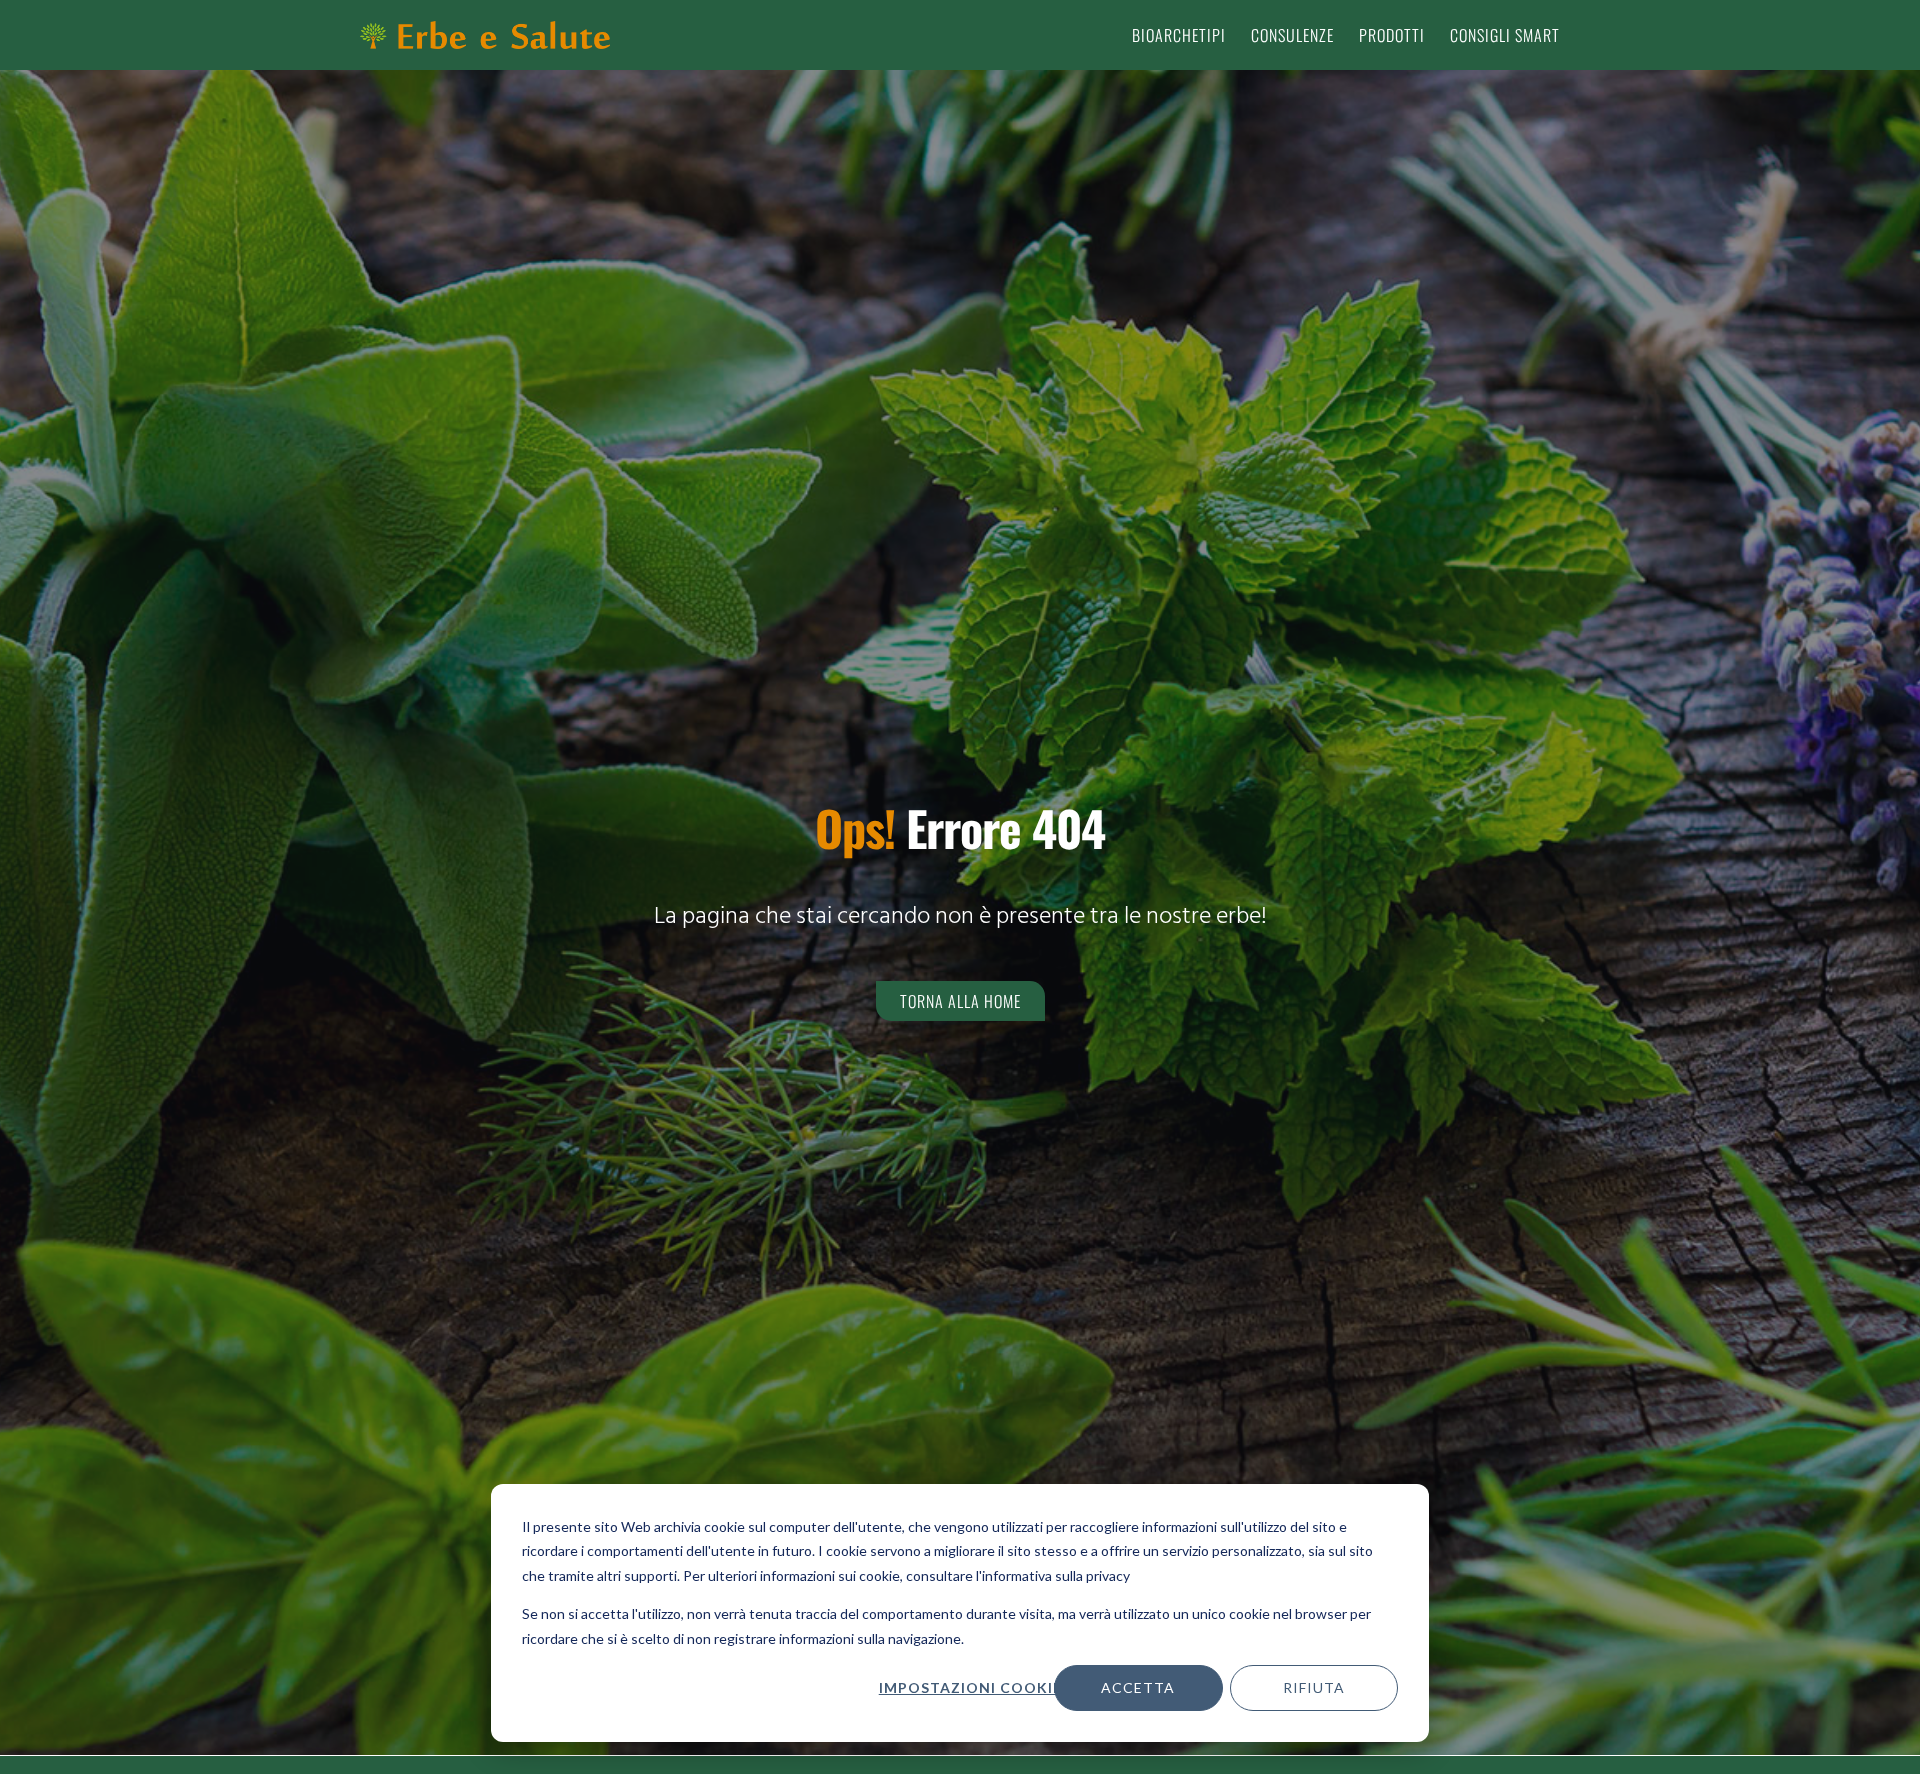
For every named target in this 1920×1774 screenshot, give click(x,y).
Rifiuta (1314, 1687)
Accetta (1138, 1687)
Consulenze (1292, 35)
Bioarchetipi (1179, 35)
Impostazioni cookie (970, 1687)
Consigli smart (1505, 35)
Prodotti (1392, 35)
